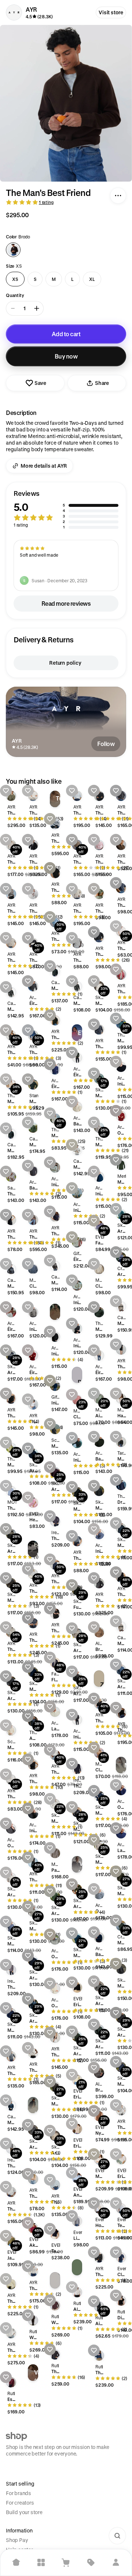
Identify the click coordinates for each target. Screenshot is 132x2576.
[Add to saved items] (6, 791)
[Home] (16, 2562)
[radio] (13, 250)
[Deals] (91, 2562)
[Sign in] (116, 2562)
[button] (66, 510)
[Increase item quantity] (37, 308)
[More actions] (118, 196)
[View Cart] (66, 2562)
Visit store (111, 12)
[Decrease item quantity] (13, 308)
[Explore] (41, 2562)
